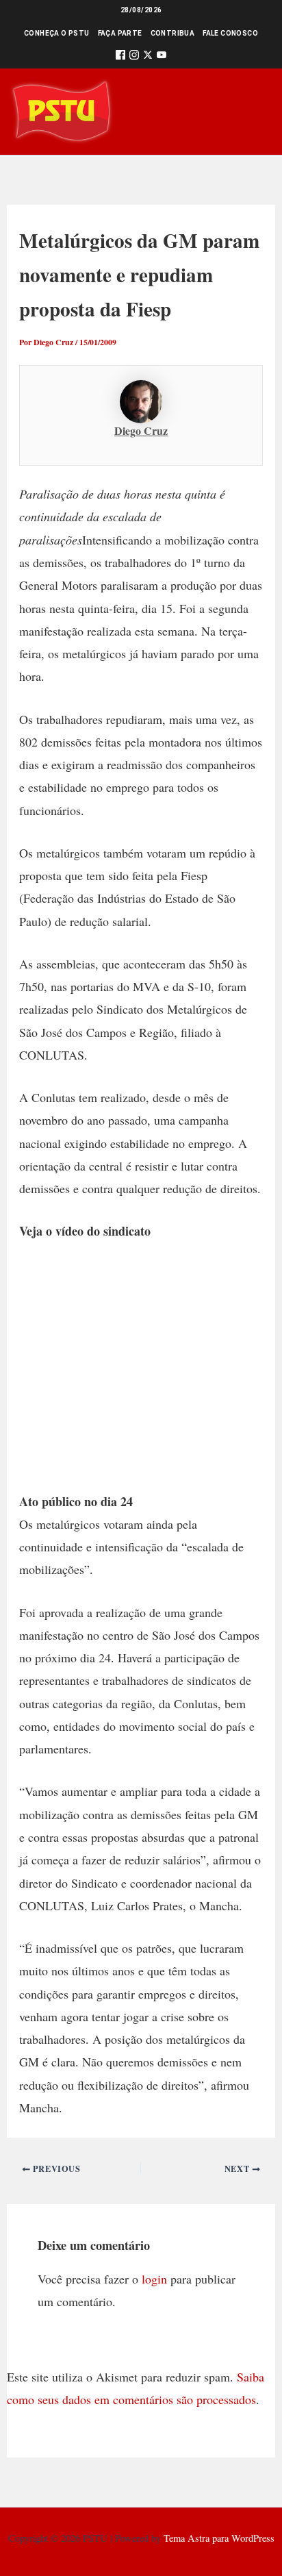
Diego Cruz (141, 430)
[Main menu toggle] (252, 111)
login (154, 2279)
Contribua (173, 33)
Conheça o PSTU (57, 33)
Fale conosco (230, 33)
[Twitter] (148, 57)
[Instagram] (134, 57)
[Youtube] (162, 57)
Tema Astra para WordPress (219, 2538)
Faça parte (120, 33)
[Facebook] (120, 57)
